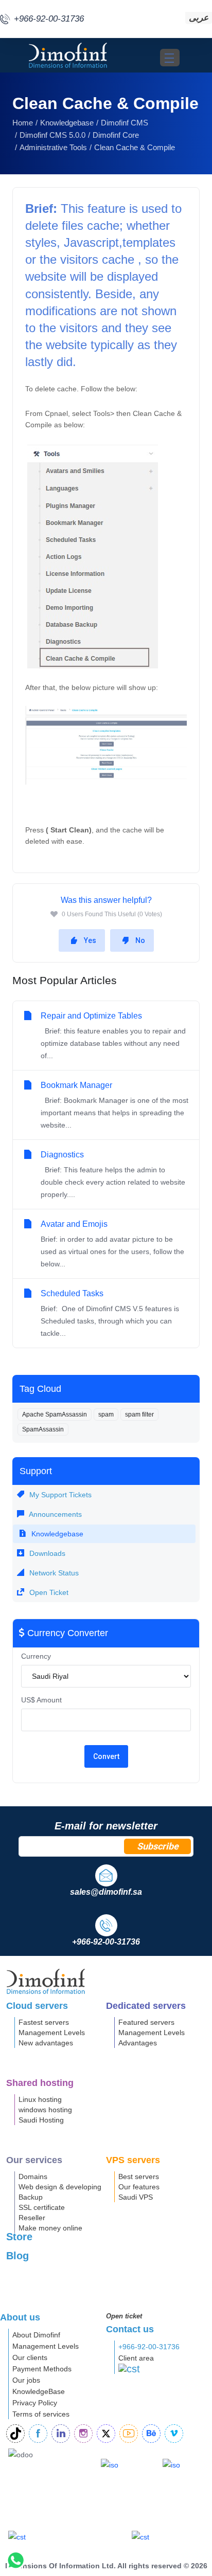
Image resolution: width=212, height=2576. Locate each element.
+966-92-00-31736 (149, 2347)
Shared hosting (40, 2083)
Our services (34, 2160)
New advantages (46, 2043)
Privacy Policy (35, 2403)
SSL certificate (42, 2207)
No (140, 940)
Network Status (53, 1573)
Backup (31, 2197)
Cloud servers (37, 2006)
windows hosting (45, 2110)
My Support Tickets (59, 1495)
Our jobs (26, 2380)
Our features (139, 2187)
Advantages (138, 2043)
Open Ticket (48, 1592)
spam (106, 1414)
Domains (33, 2176)
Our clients (30, 2357)
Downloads (46, 1553)
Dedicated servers (146, 2006)
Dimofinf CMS (125, 123)
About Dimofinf (36, 2335)
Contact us (130, 2329)
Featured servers (146, 2022)
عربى (199, 18)
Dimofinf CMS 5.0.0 (52, 135)
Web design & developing (60, 2187)
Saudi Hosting (41, 2120)
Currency (36, 1656)
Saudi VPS (136, 2197)
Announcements (55, 1514)
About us (20, 2317)
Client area (136, 2358)
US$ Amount (41, 1700)
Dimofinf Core (116, 135)
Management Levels (52, 2033)
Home (23, 123)
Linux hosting (40, 2099)
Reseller (32, 2218)
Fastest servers (44, 2022)
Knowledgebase (67, 123)
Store (19, 2237)
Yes (90, 940)
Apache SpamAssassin (55, 1414)
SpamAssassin (43, 1429)
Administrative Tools (53, 147)
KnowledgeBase (39, 2391)
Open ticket (124, 2316)
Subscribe (158, 1846)
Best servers (139, 2176)
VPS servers (133, 2160)
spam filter (139, 1414)
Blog (17, 2256)
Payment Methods (42, 2369)
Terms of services (41, 2414)
